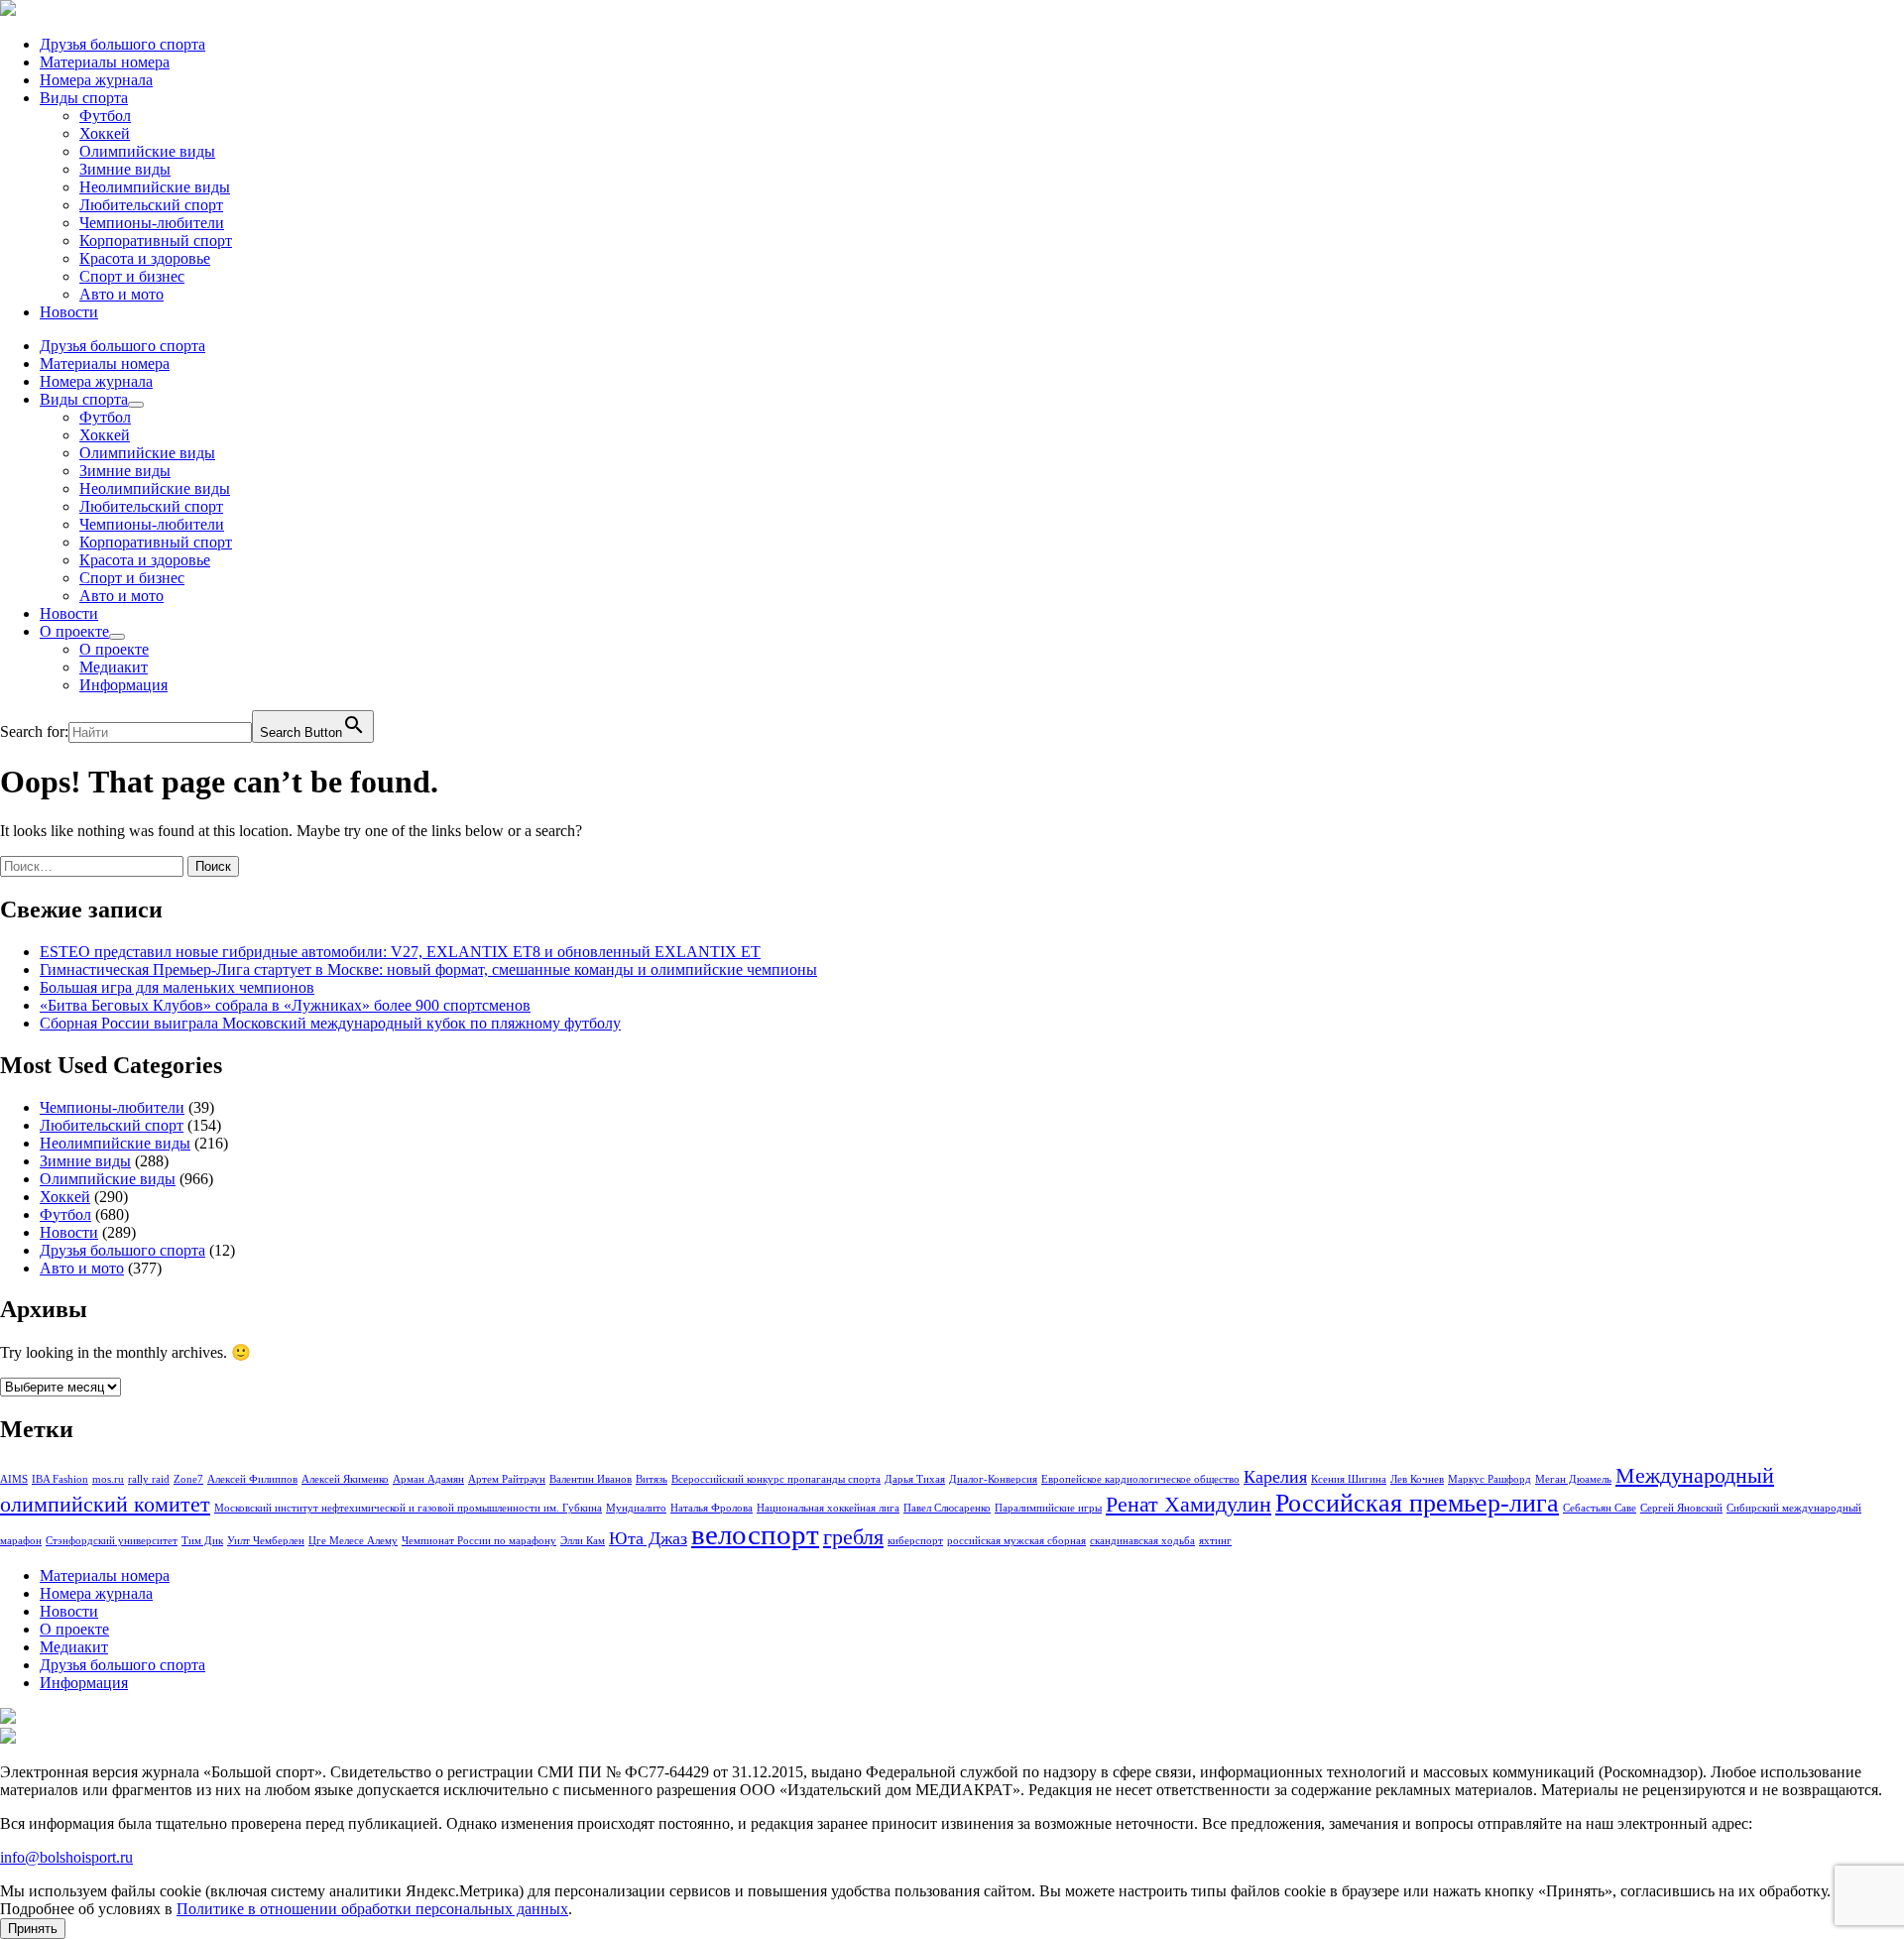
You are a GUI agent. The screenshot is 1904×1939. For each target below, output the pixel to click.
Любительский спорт (151, 205)
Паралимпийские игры (1048, 1508)
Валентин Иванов (591, 1479)
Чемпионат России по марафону (479, 1541)
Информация (123, 685)
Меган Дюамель (1573, 1479)
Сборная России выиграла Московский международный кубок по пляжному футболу (330, 1023)
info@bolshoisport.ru (66, 1857)
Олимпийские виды (147, 151)
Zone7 (188, 1479)
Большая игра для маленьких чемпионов (177, 987)
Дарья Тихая (915, 1479)
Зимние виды (125, 169)
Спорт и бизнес (132, 276)
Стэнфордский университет (112, 1541)
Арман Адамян (428, 1479)
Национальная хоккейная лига (828, 1508)
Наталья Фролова (712, 1508)
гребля (853, 1537)
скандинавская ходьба (1142, 1541)
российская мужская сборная (1016, 1541)
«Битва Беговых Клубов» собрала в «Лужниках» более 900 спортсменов (285, 1005)
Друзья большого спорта (122, 44)
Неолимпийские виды (155, 187)
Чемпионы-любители (152, 223)
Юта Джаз (648, 1538)
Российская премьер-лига (1417, 1503)
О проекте (74, 631)
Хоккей (105, 133)
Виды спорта (84, 98)
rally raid (149, 1479)
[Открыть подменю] (136, 405)
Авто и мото (121, 294)
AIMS (14, 1479)
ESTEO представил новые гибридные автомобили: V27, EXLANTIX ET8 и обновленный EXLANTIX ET (400, 952)
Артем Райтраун (507, 1479)
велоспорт (755, 1534)
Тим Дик (202, 1541)
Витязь (652, 1479)
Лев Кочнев (1417, 1479)
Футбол (105, 116)
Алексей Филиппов (252, 1479)
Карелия (1275, 1477)
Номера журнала (96, 80)
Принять (33, 1929)
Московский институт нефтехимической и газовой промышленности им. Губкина (408, 1508)
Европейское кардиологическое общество (1140, 1479)
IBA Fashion (60, 1479)
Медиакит (114, 667)
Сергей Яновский (1681, 1508)
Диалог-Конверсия (993, 1479)
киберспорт (915, 1541)
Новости (69, 312)
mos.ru (108, 1479)
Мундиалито (636, 1508)
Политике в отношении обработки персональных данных (372, 1909)
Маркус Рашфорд (1489, 1479)
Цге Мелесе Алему (353, 1541)
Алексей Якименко (345, 1479)
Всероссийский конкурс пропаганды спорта (776, 1479)
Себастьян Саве (1600, 1508)
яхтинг (1215, 1541)
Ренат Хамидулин (1189, 1504)
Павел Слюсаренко (947, 1508)
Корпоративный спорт (156, 241)
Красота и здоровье (145, 258)
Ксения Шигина (1349, 1479)
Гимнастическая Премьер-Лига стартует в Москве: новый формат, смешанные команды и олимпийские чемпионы (428, 969)
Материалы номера (105, 62)
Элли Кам (583, 1541)
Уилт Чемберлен (266, 1541)
